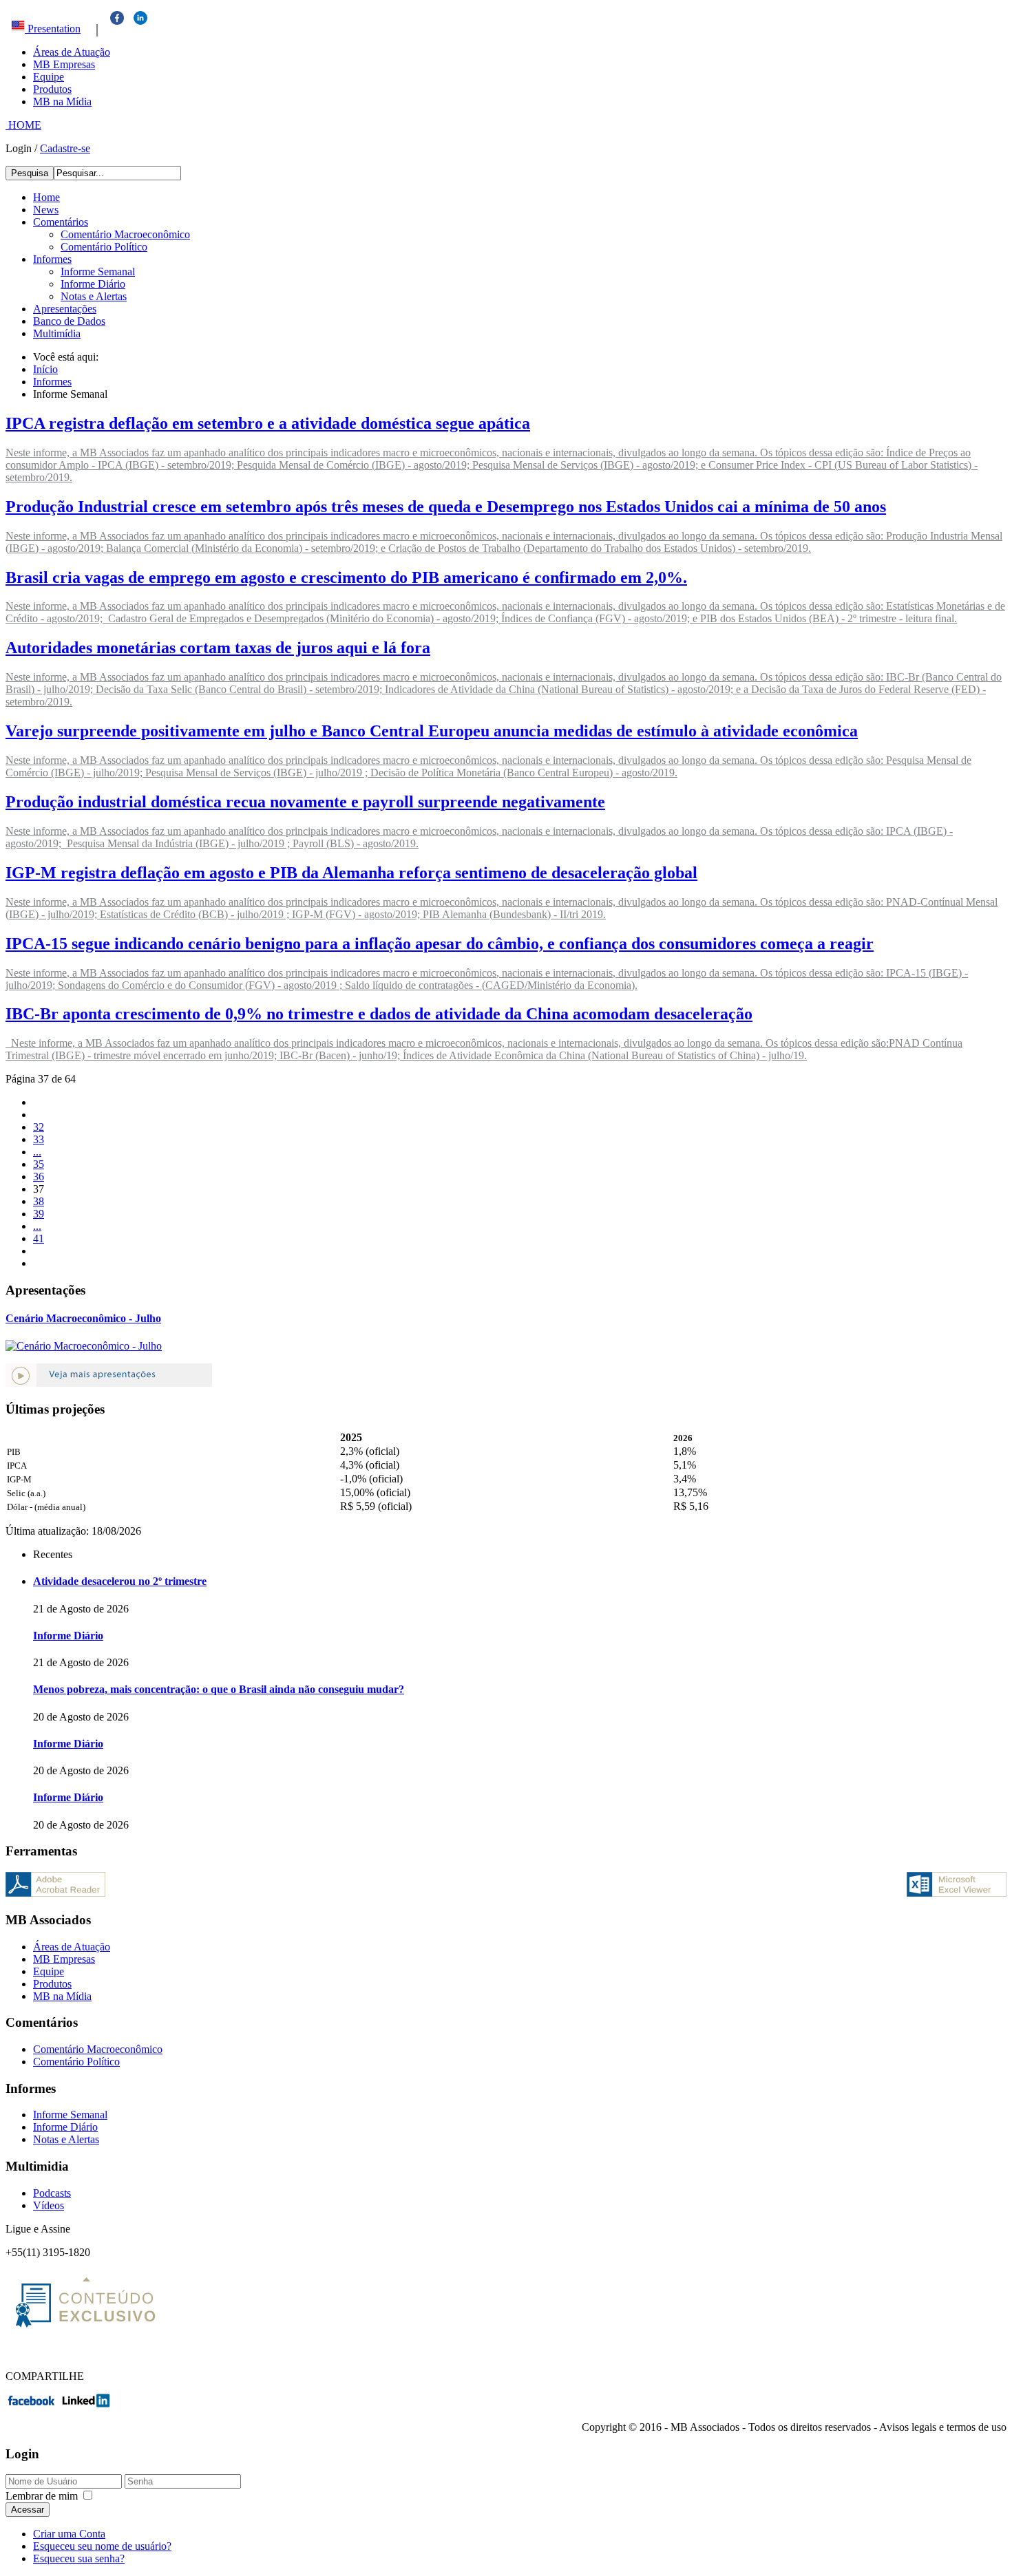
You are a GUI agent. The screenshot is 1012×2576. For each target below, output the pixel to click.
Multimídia (57, 333)
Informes (52, 259)
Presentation (53, 29)
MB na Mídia (62, 102)
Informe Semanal (98, 272)
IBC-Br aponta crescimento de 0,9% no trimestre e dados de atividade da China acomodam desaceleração (379, 1014)
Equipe (49, 77)
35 (39, 1164)
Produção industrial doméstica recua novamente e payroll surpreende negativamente (305, 802)
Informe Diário (93, 284)
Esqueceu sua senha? (79, 2558)
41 (39, 1238)
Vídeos (49, 2205)
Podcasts (52, 2193)
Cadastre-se (65, 148)
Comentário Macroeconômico (125, 234)
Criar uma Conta (69, 2534)
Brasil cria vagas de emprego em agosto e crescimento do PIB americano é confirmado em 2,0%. (346, 577)
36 (39, 1177)
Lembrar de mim (42, 2496)
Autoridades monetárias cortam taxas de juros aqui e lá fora (218, 648)
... (37, 1152)
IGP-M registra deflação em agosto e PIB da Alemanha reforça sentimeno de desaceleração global (351, 873)
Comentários (61, 222)
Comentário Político (104, 247)
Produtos (52, 89)
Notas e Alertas (94, 296)
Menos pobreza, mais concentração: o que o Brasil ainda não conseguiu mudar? (219, 1689)
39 (39, 1214)
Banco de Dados (69, 321)
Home (46, 197)
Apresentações (65, 309)
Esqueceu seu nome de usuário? (102, 2546)
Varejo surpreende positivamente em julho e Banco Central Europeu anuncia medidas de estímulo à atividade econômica (432, 731)
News (46, 210)
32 (39, 1127)
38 (39, 1201)
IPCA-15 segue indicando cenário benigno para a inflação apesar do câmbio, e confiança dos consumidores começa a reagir (440, 944)
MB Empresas (64, 64)
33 (39, 1139)
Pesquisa (30, 173)
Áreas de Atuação (72, 52)
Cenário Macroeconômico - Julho (83, 1318)
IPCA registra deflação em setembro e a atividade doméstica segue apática (268, 423)
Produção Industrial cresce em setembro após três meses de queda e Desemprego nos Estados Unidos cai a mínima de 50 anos (446, 507)
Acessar (28, 2510)
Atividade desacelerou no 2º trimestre (120, 1581)
